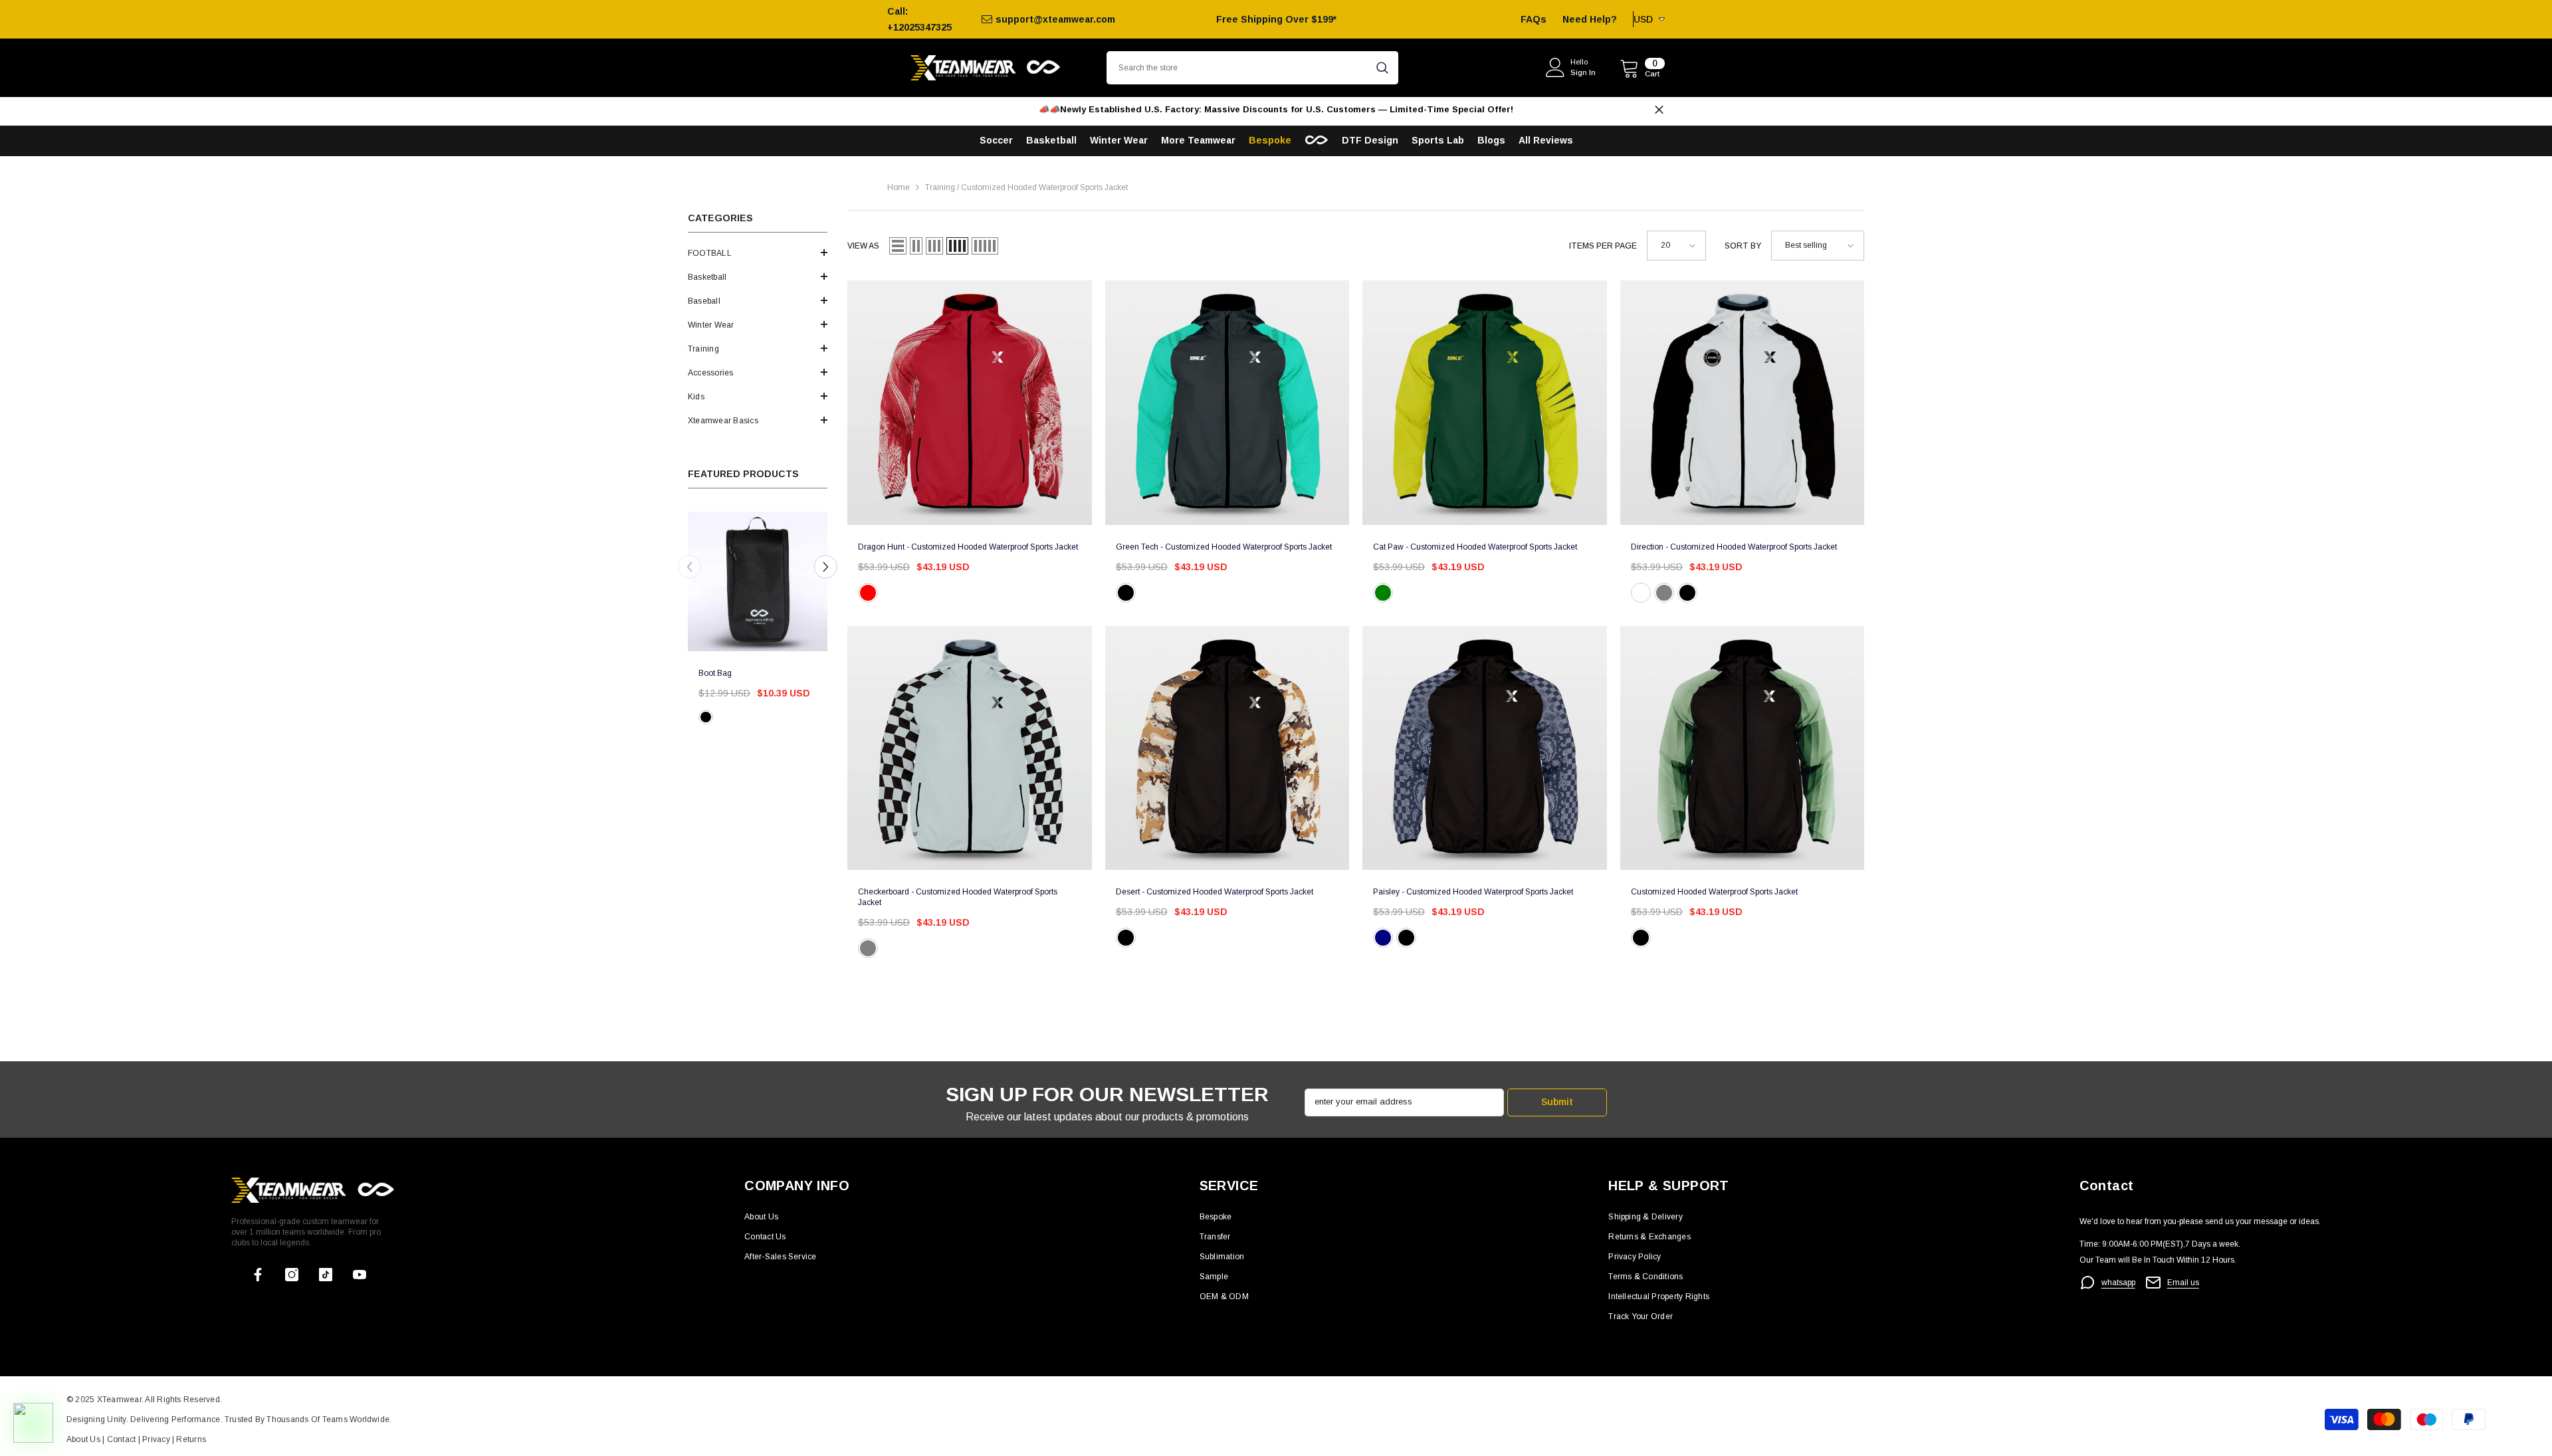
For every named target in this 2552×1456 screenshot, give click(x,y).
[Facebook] (258, 1275)
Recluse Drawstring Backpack (752, 673)
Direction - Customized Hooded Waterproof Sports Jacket (1734, 547)
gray (1664, 593)
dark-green (1383, 593)
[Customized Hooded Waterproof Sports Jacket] (1743, 748)
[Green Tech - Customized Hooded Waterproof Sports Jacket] (1227, 403)
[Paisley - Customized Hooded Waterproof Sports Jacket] (1485, 748)
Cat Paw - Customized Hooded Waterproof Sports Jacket (1475, 547)
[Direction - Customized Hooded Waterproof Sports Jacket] (1743, 403)
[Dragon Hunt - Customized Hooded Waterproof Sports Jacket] (970, 403)
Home (899, 187)
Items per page (1603, 246)
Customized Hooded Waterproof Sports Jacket (1714, 892)
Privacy (157, 1439)
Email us (2183, 1283)
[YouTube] (360, 1275)
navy (1383, 938)
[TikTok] (326, 1275)
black (706, 717)
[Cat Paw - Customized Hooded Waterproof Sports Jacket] (1485, 403)
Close (1659, 110)
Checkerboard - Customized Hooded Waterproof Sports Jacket (958, 897)
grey (868, 948)
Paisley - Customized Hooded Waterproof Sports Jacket (1473, 892)
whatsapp (2118, 1283)
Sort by (1743, 246)
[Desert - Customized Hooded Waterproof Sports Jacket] (1227, 748)
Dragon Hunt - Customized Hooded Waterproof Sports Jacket (968, 547)
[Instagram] (292, 1275)
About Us (84, 1439)
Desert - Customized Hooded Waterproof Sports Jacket (1215, 892)
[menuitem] (758, 253)
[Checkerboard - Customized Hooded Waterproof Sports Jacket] (970, 748)
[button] (758, 253)
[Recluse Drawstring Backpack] (758, 581)
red (868, 593)
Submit (1557, 1102)
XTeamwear (119, 1400)
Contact (120, 1439)
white (724, 717)
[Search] (1252, 68)
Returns (191, 1439)
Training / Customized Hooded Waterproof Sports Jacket (1026, 187)
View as (863, 246)
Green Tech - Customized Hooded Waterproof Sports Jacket (1224, 547)
